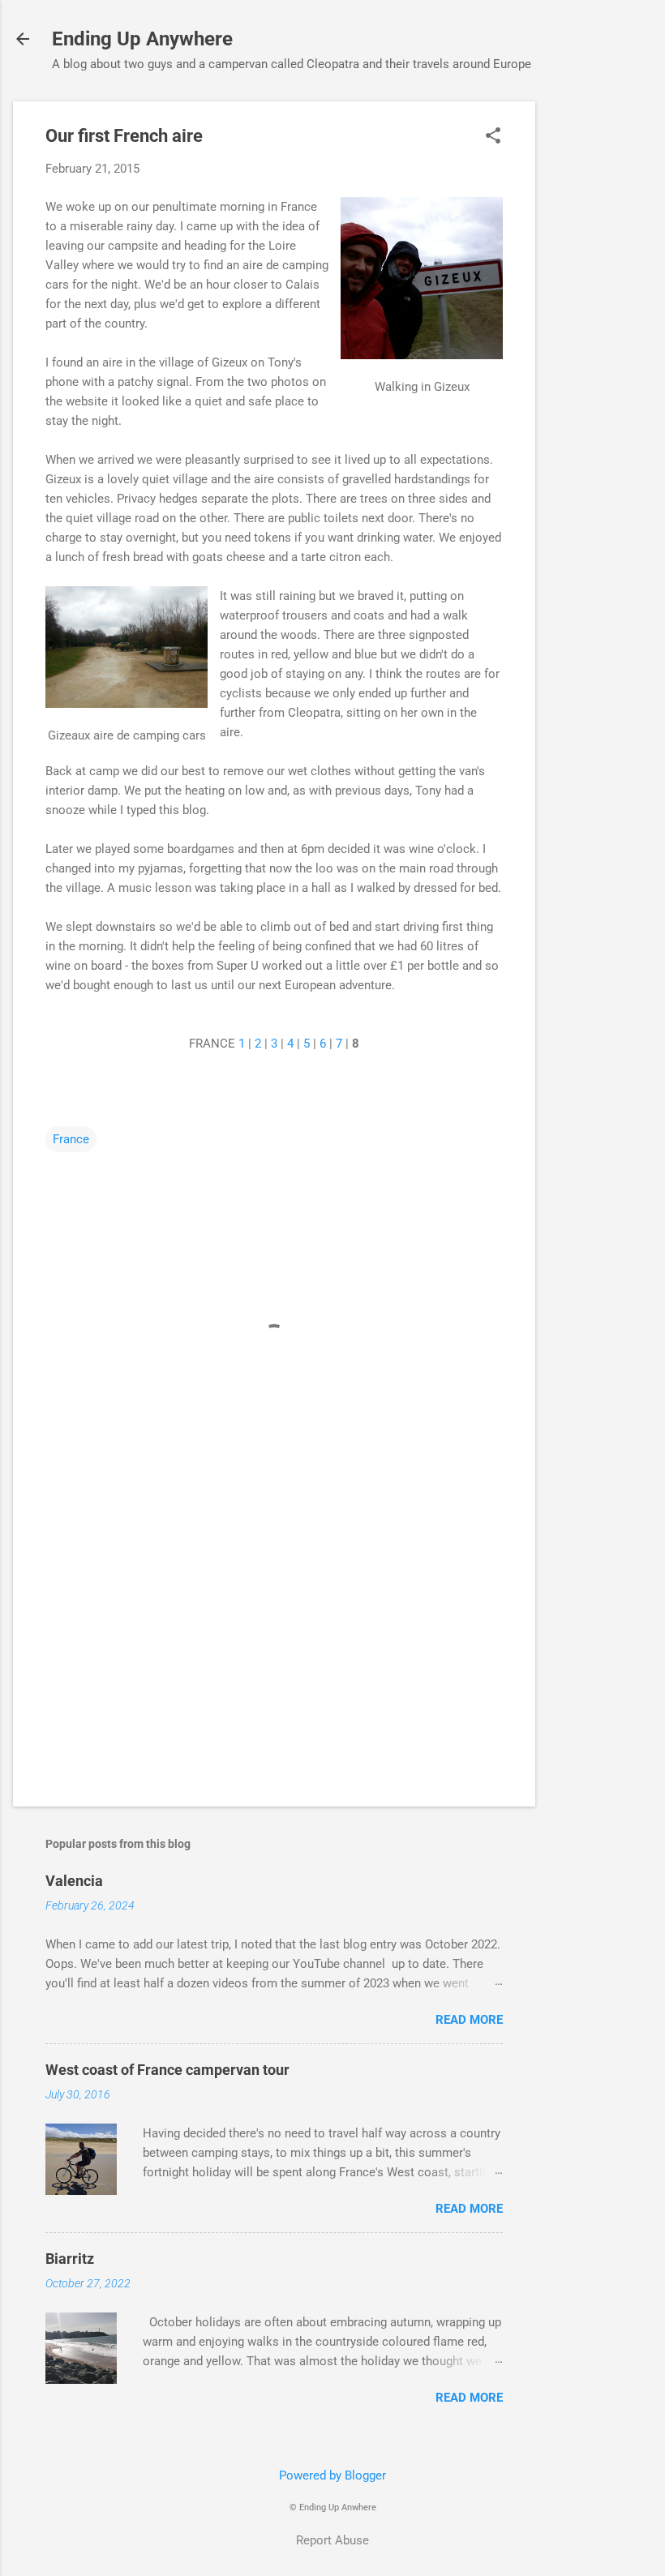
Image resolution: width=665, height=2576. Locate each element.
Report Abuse (332, 2540)
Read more (469, 2020)
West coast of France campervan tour (167, 2070)
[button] (493, 137)
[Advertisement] (600, 345)
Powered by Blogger (332, 2475)
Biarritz (70, 2259)
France (71, 1139)
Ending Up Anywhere (142, 39)
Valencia (74, 1881)
